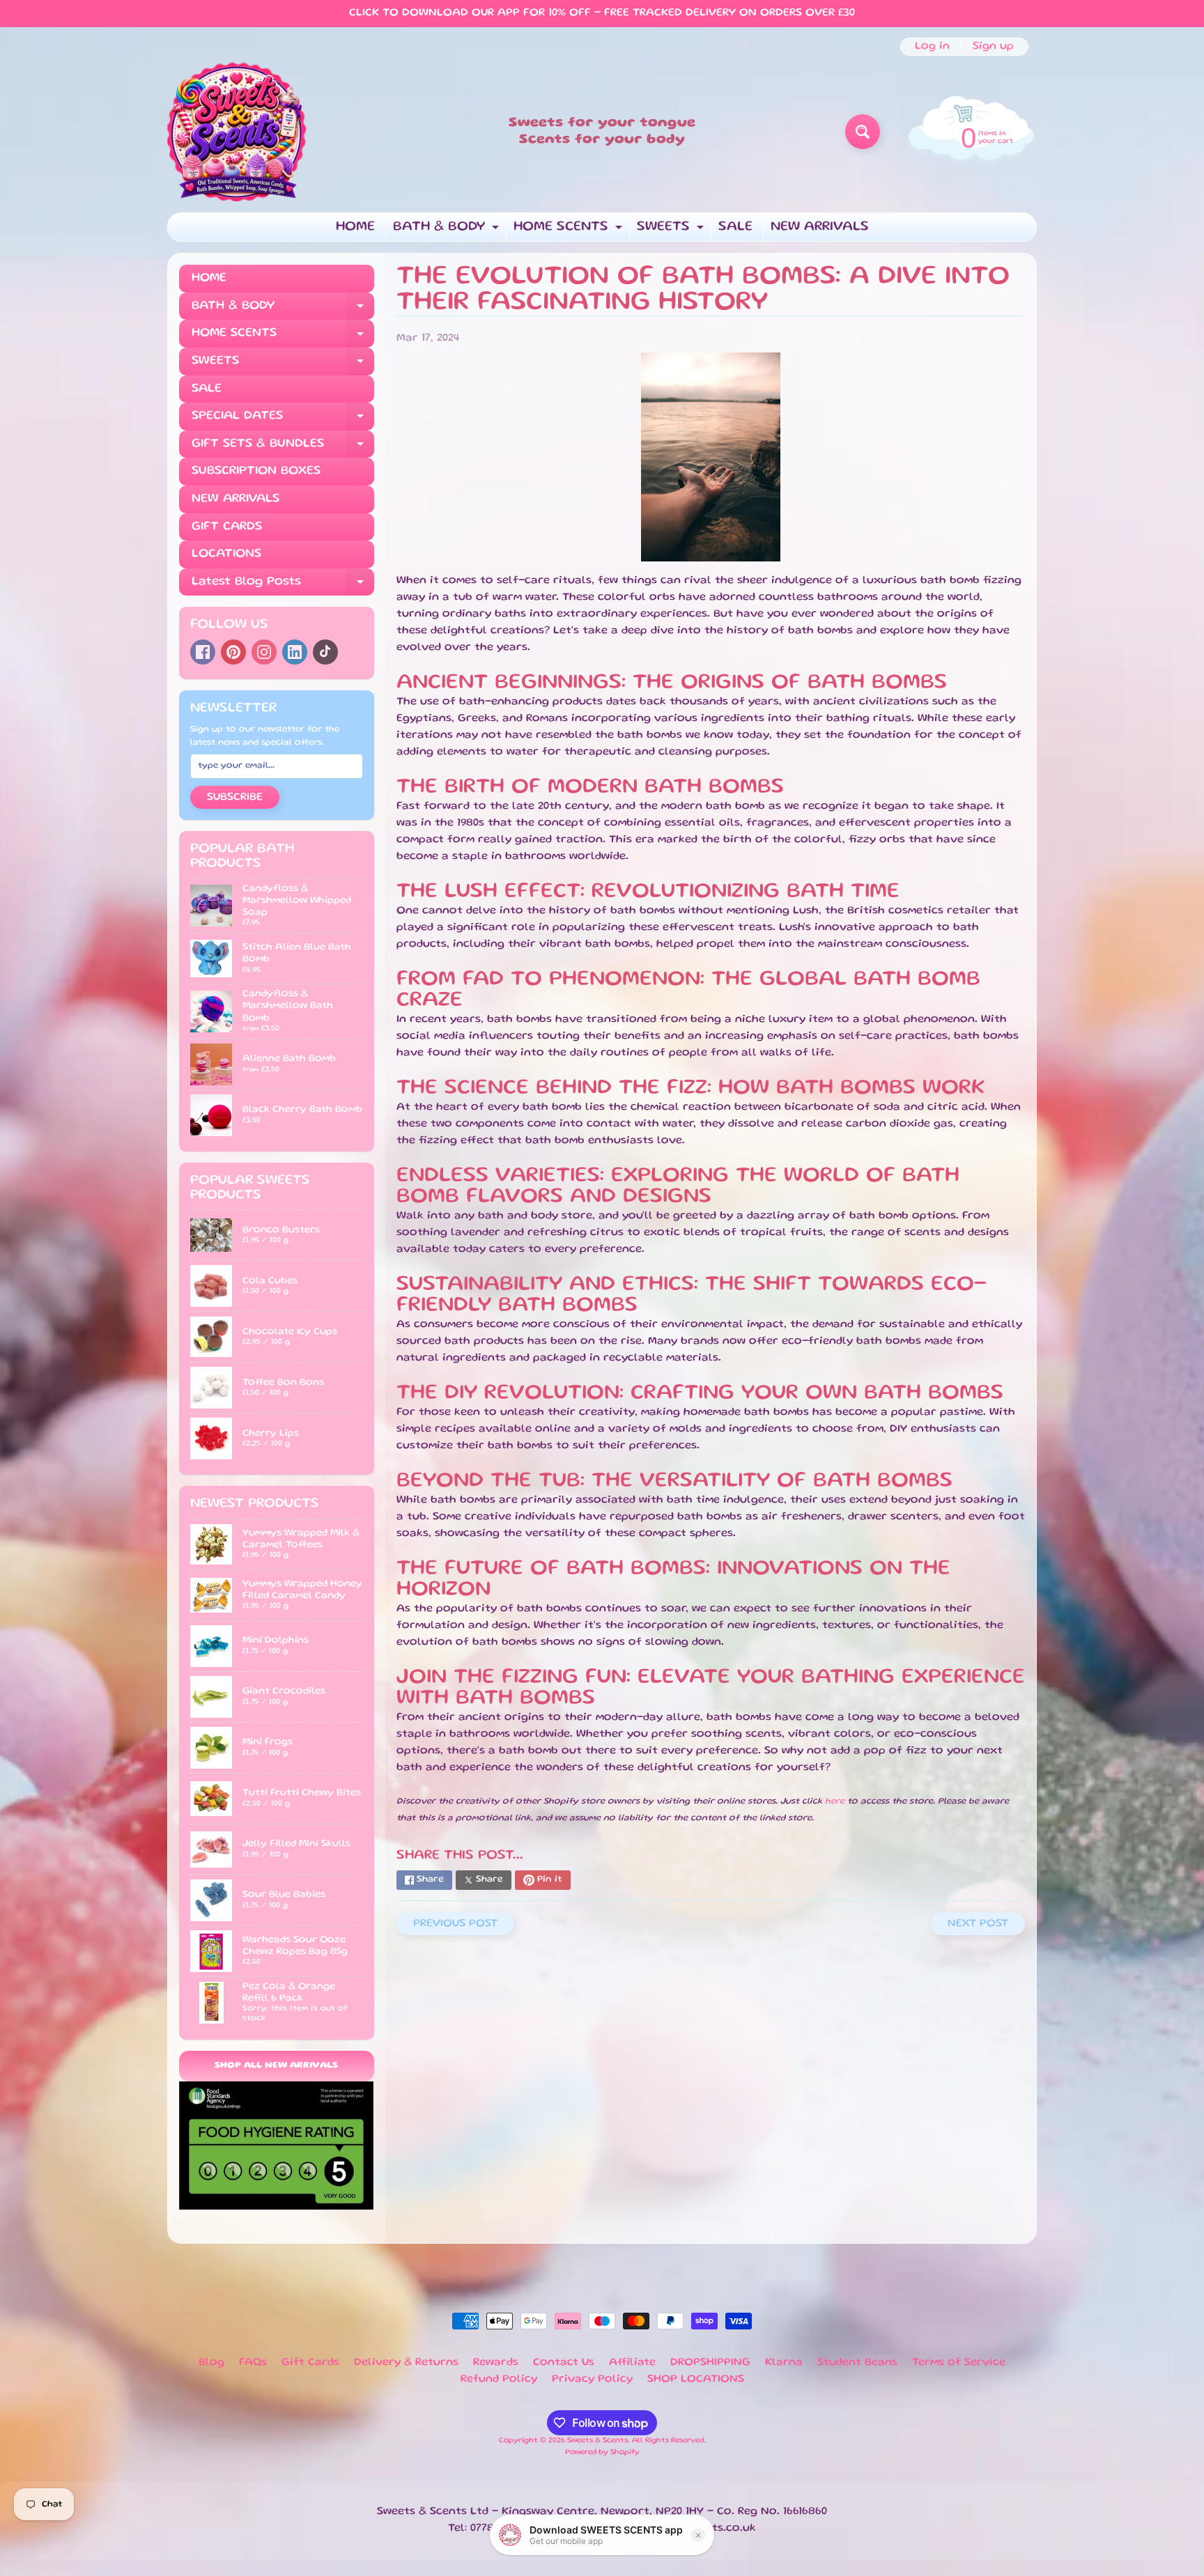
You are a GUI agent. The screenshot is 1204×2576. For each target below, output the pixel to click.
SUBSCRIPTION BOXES (256, 471)
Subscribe (235, 798)
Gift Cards (310, 2363)
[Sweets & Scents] (237, 132)
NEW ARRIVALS (820, 227)
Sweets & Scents (597, 2441)
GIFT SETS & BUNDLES (283, 448)
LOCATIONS (226, 554)
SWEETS (672, 231)
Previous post (455, 1924)
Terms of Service (959, 2363)
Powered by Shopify (602, 2453)
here (835, 1802)
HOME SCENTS (570, 231)
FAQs (253, 2363)
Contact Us (564, 2363)
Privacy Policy (592, 2380)
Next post (978, 1924)
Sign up (993, 47)
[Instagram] (264, 652)
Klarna (784, 2363)
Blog (211, 2363)
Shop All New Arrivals (276, 2066)
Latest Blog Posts (283, 586)
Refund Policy (499, 2380)
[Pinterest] (233, 652)
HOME (355, 227)
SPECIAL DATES (283, 420)
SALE (735, 227)
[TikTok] (325, 652)
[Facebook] (203, 652)
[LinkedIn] (295, 652)
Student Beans (857, 2363)
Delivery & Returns (406, 2363)
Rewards (496, 2363)
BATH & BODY (448, 231)
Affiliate (632, 2363)
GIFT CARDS (227, 527)
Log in (932, 47)
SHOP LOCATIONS (696, 2380)
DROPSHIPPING (710, 2363)
